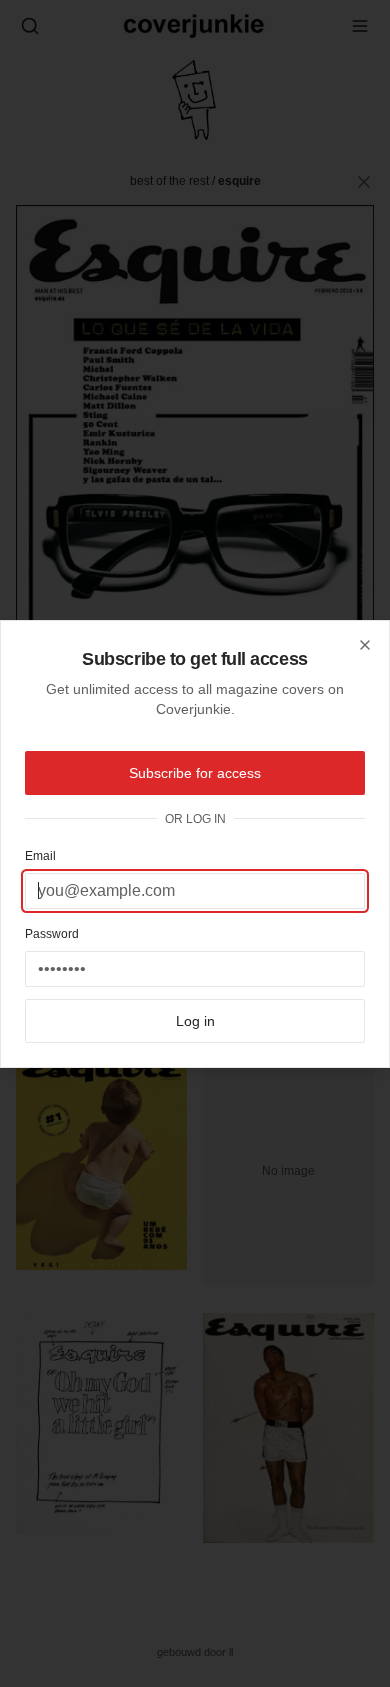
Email (40, 856)
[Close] (365, 645)
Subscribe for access (195, 773)
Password (52, 934)
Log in (195, 1021)
